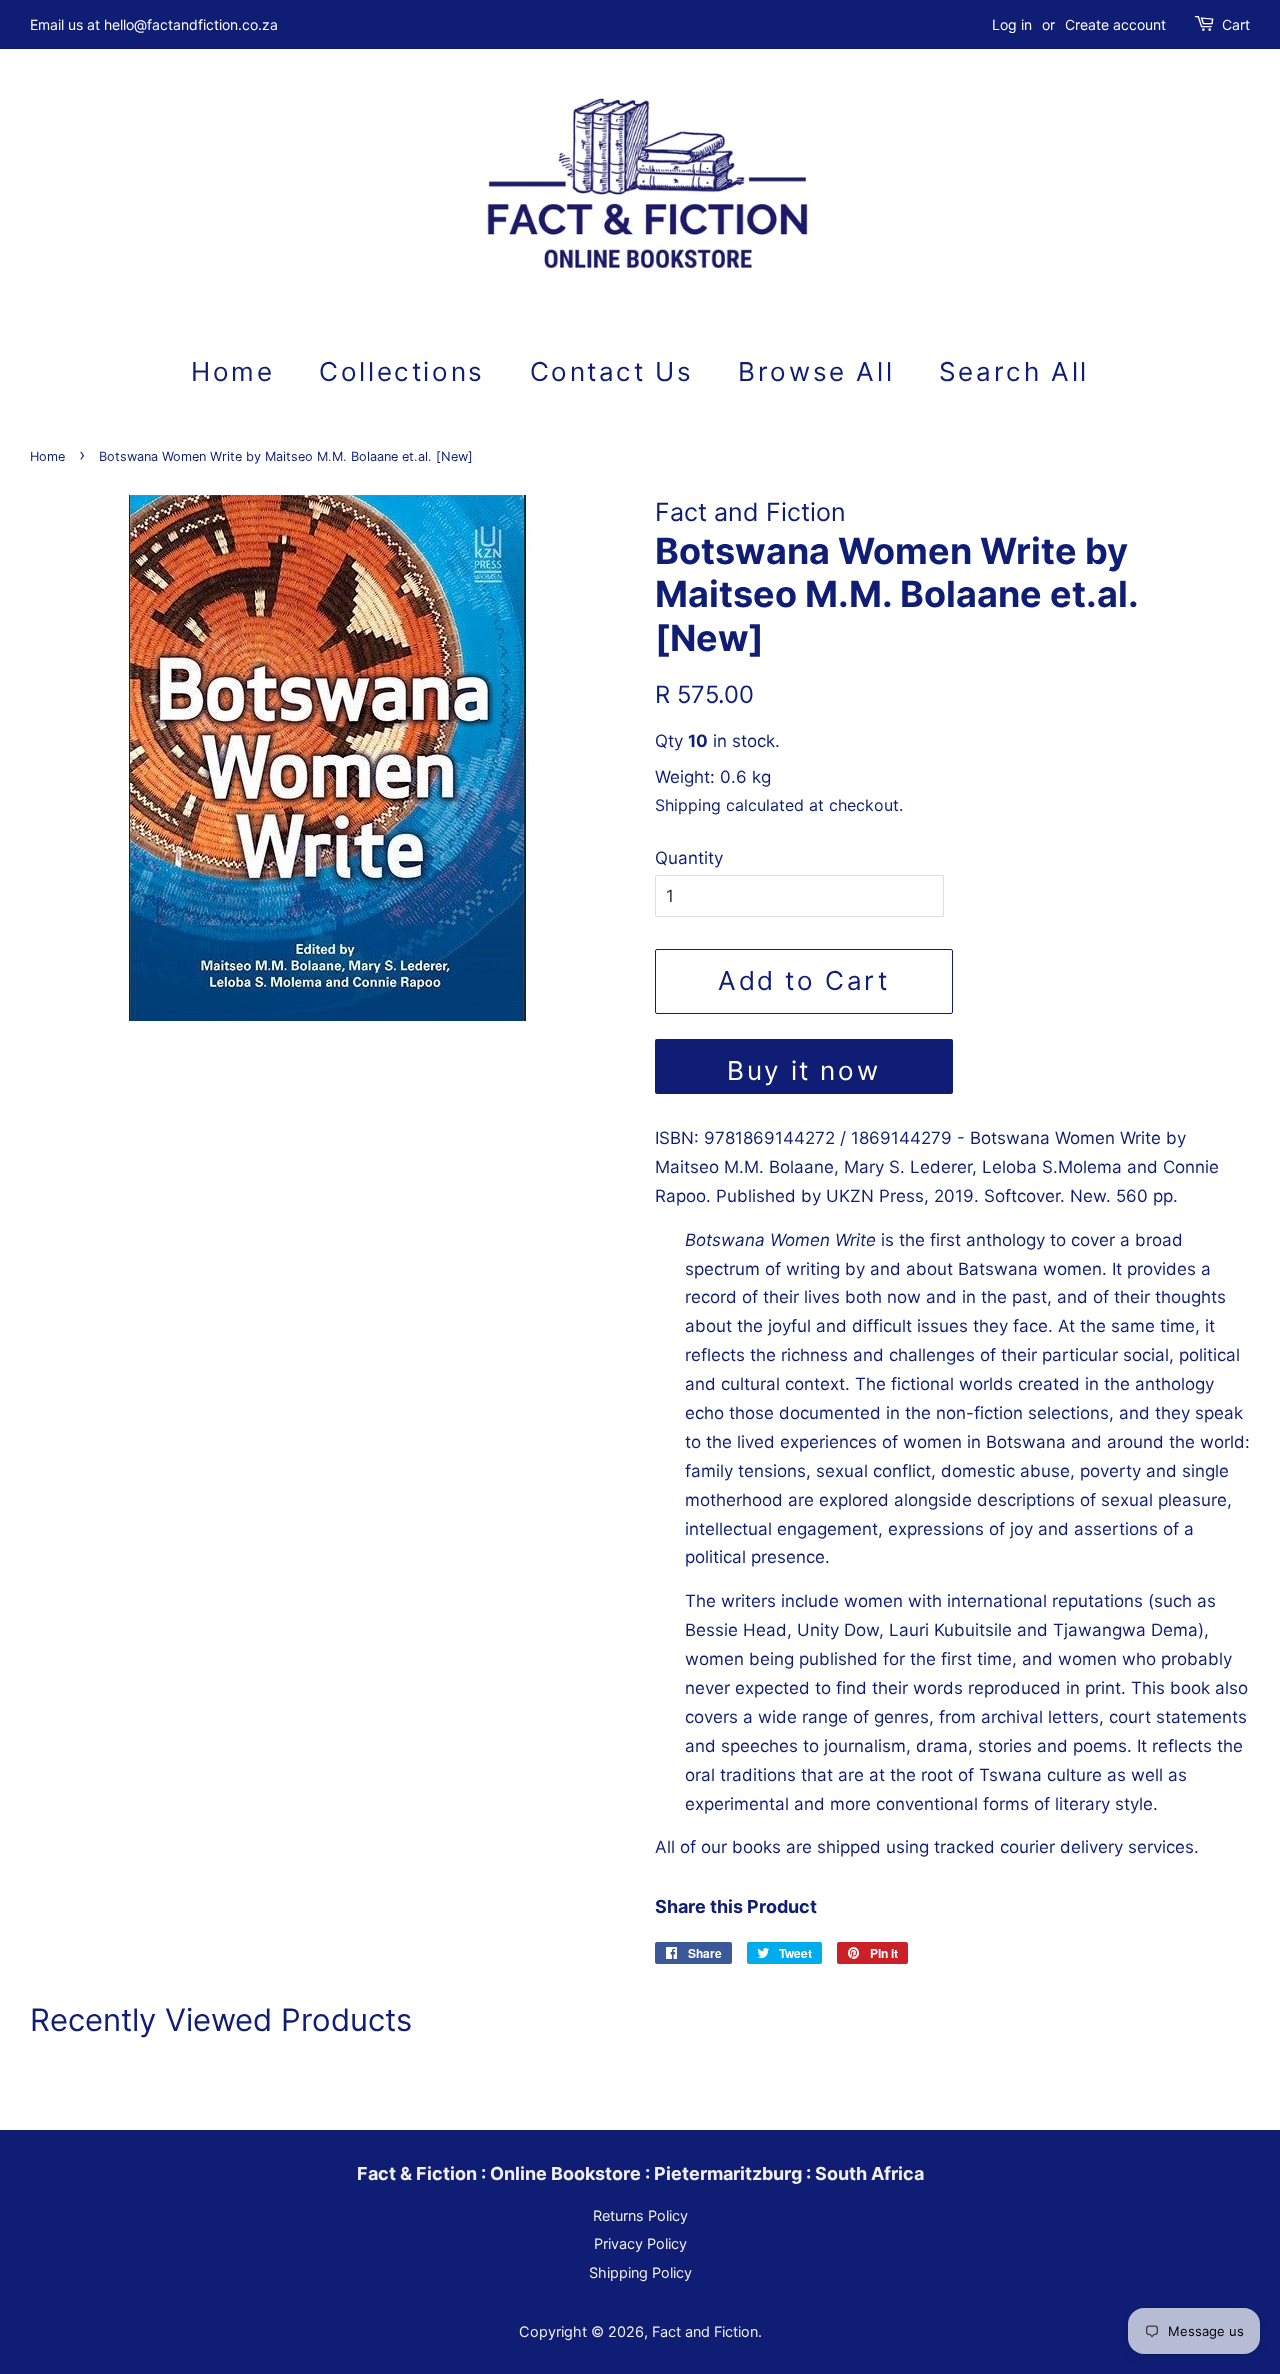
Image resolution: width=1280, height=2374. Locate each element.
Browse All (816, 371)
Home (232, 371)
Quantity (689, 858)
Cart (1236, 24)
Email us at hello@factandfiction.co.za (154, 24)
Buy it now (803, 1070)
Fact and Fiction (705, 2331)
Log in (1012, 24)
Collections (402, 371)
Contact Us (612, 371)
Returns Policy (640, 2215)
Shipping (688, 805)
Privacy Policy (640, 2243)
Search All (1014, 371)
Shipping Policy (640, 2272)
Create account (1115, 24)
